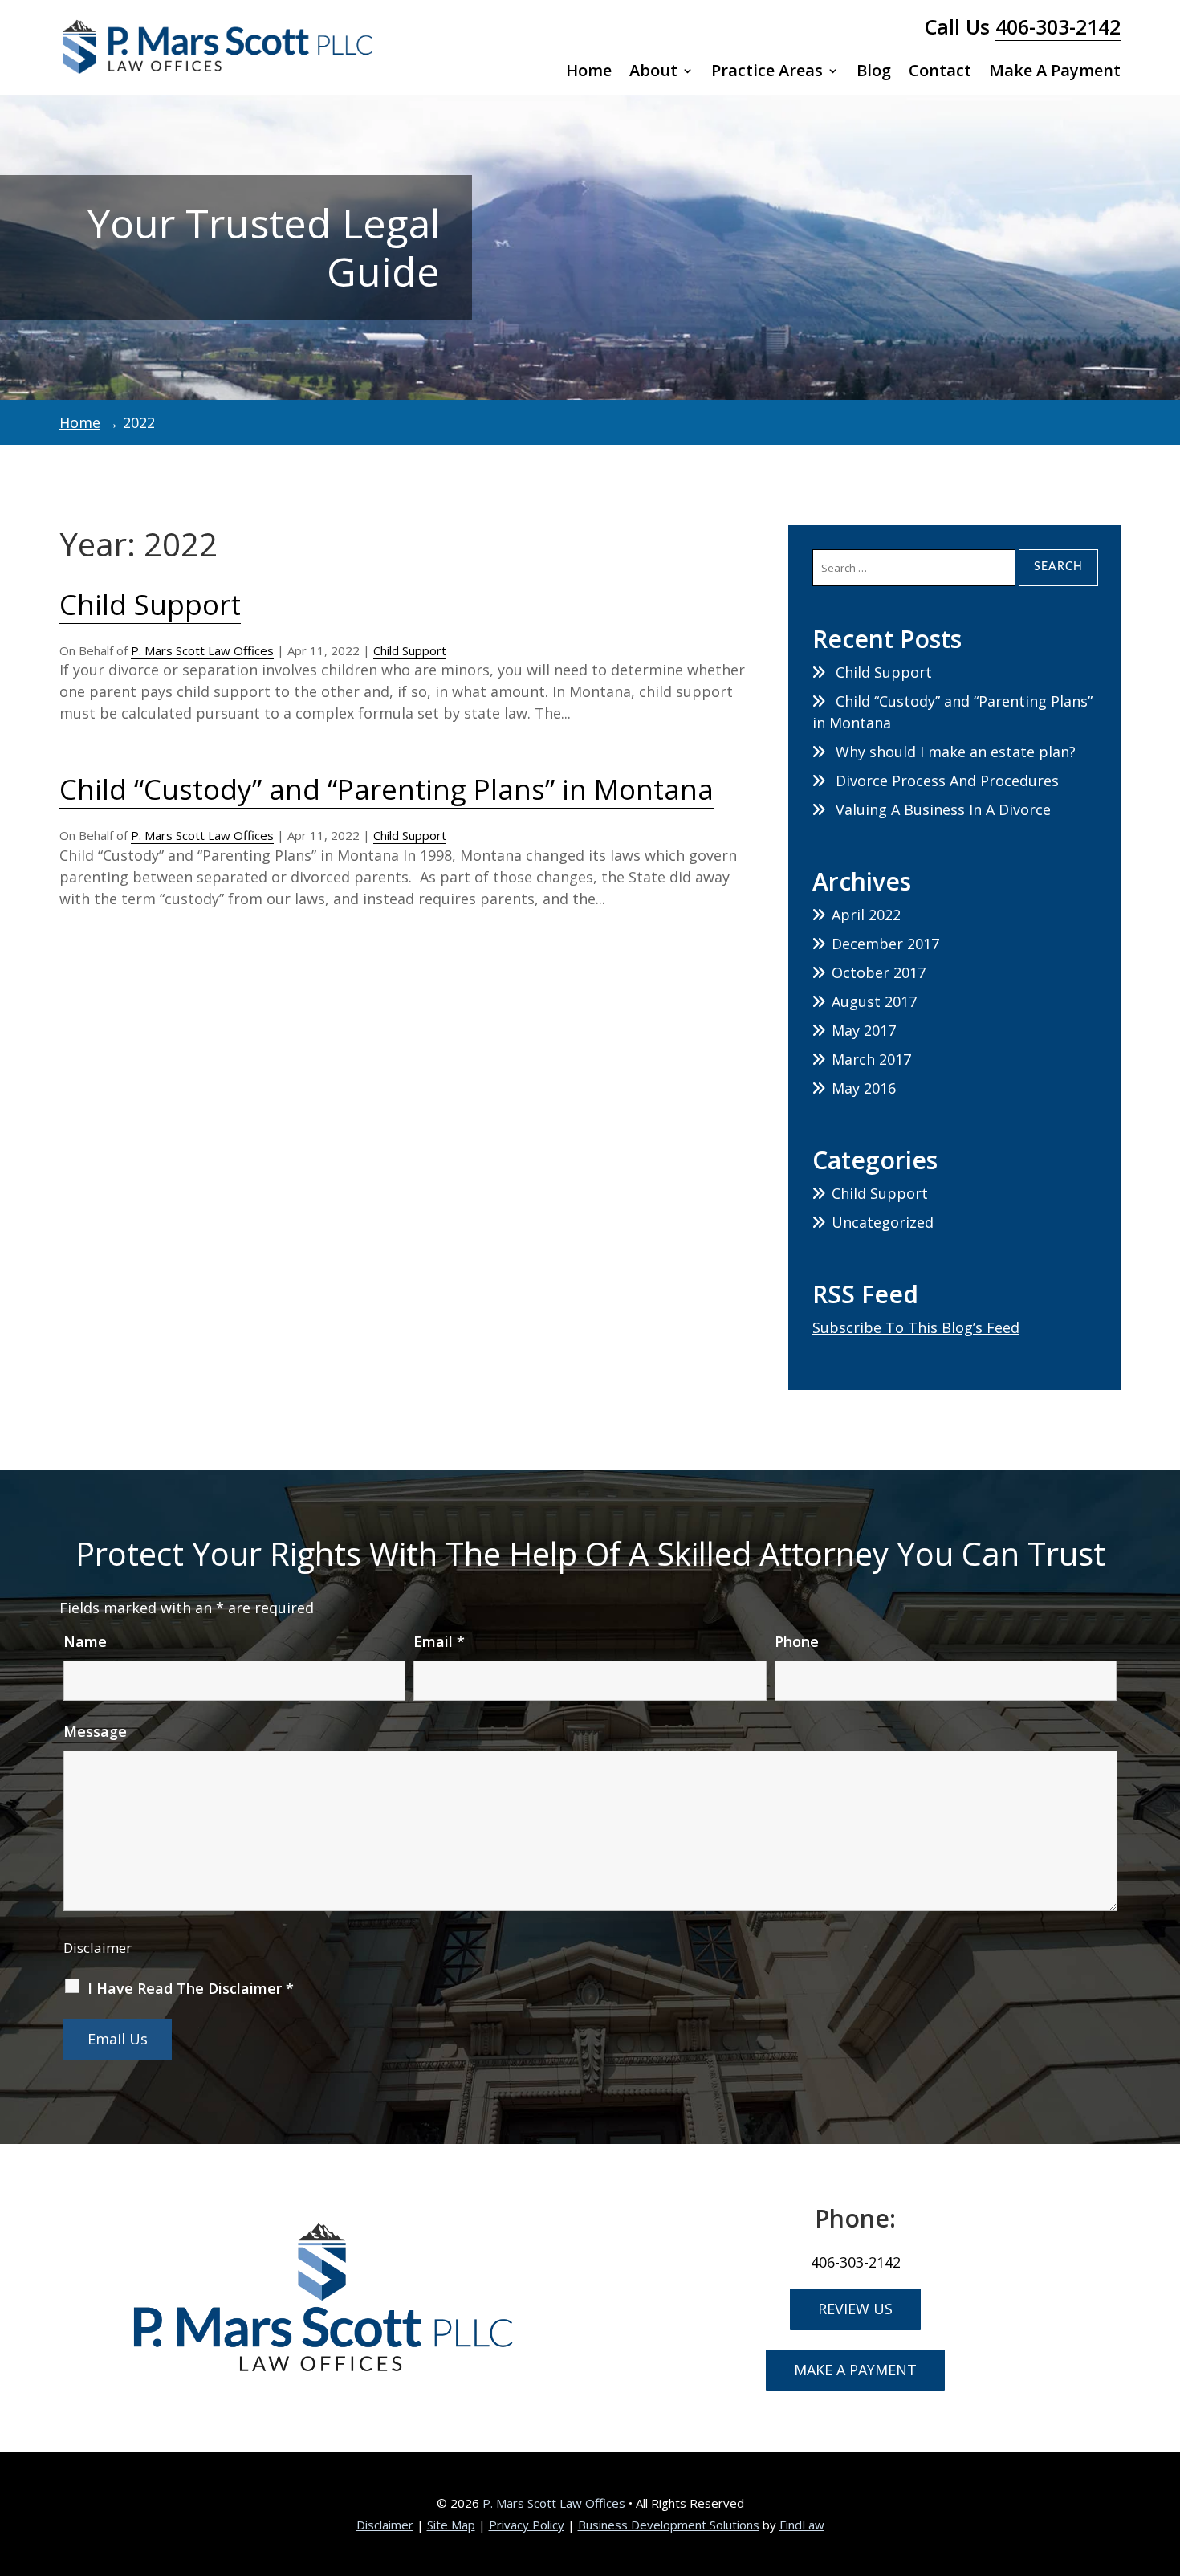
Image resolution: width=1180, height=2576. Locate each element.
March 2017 (871, 1059)
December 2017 (885, 944)
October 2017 (879, 972)
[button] (1164, 2460)
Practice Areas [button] (767, 73)
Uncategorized (883, 1222)
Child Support (150, 604)
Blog (874, 73)
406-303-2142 (1058, 26)
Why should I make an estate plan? (956, 752)
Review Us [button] (855, 2309)
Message (95, 1731)
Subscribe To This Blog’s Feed (916, 1327)
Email (439, 1641)
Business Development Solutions (669, 2525)
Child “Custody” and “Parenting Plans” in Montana (387, 789)
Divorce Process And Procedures (947, 781)
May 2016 (864, 1088)
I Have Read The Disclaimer (191, 1988)
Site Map (451, 2525)
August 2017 (874, 1001)
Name (85, 1641)
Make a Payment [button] (855, 2370)
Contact (940, 73)
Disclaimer (98, 1948)
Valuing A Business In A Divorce (943, 809)
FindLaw (802, 2525)
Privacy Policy (527, 2525)
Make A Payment (1055, 73)
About (653, 73)
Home (589, 73)
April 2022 (866, 915)
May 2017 (864, 1030)
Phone (797, 1641)
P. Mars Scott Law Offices (202, 650)
